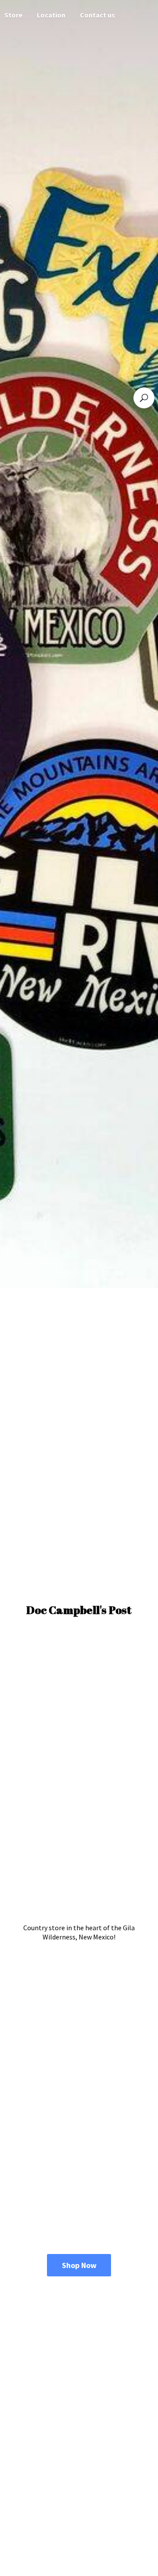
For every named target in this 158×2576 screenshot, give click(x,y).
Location (51, 15)
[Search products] (144, 398)
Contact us (97, 15)
